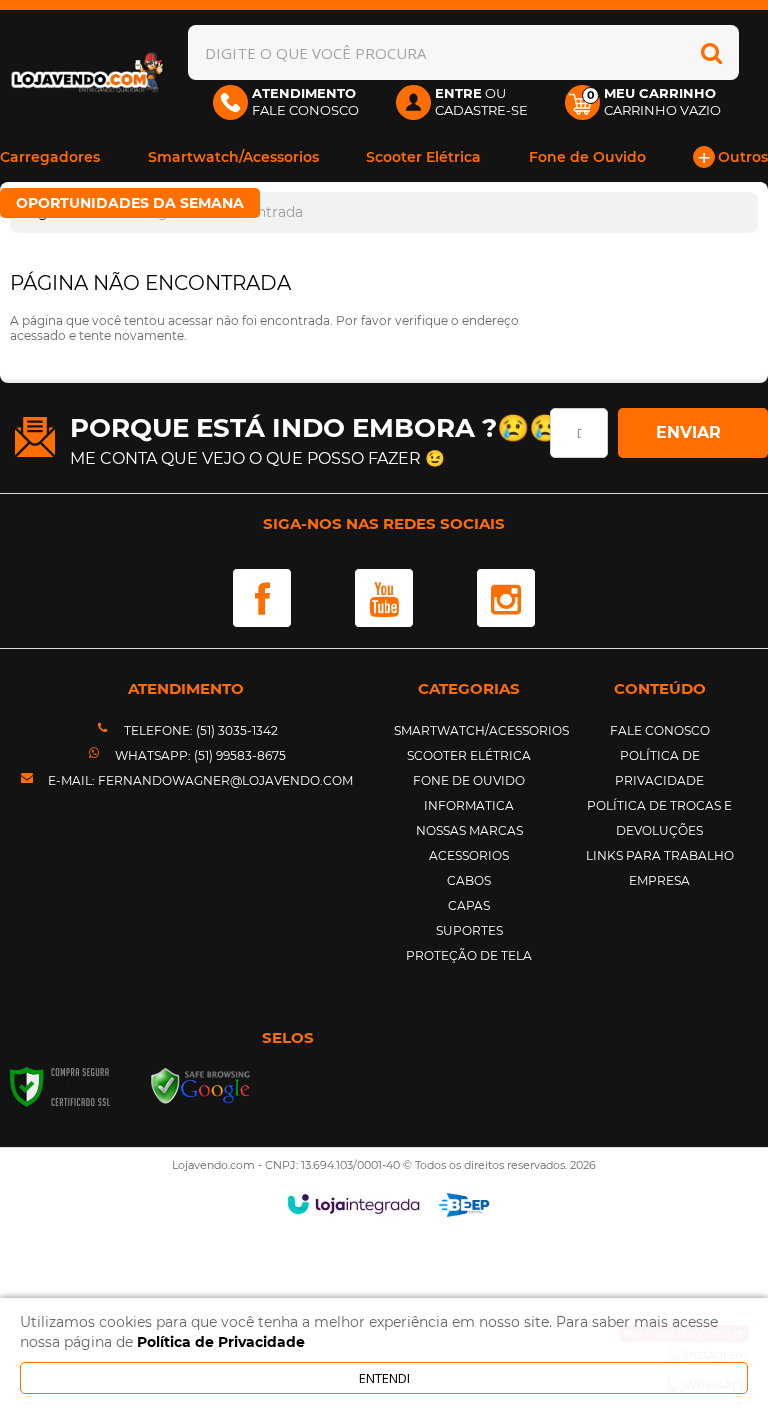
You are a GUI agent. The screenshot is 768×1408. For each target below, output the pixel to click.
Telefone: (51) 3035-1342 (199, 730)
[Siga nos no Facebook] (262, 598)
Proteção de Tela (469, 955)
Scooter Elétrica (469, 755)
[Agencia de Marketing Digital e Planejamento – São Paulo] (464, 1205)
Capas (469, 905)
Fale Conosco (660, 730)
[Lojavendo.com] (88, 74)
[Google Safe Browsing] (201, 1085)
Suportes (469, 930)
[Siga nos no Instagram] (506, 598)
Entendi (384, 1378)
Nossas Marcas (469, 830)
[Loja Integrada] (353, 1204)
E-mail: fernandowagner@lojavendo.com (199, 780)
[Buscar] (711, 52)
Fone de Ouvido (469, 780)
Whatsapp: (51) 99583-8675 (199, 755)
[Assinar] (693, 433)
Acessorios (469, 855)
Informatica (469, 805)
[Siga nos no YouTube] (384, 598)
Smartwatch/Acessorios (481, 730)
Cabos (469, 880)
